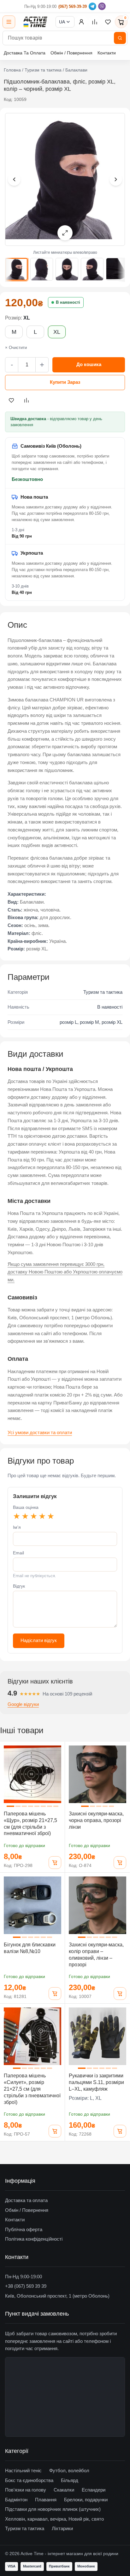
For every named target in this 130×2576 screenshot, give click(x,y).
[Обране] (108, 22)
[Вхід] (81, 22)
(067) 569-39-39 (73, 6)
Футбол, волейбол (69, 2470)
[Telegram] (92, 6)
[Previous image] (14, 179)
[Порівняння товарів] (95, 22)
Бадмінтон (16, 2500)
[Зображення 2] (42, 269)
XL (57, 332)
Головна (12, 70)
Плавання (46, 2500)
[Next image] (116, 179)
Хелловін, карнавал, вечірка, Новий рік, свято (54, 2519)
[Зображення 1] (16, 269)
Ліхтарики (62, 2528)
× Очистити (16, 348)
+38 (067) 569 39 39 (26, 2286)
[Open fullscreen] (65, 233)
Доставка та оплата (26, 2200)
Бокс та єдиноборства (29, 2480)
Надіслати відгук (39, 1640)
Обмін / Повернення (71, 53)
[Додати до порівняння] (27, 400)
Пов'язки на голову (26, 2490)
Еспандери (94, 2490)
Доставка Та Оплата (25, 53)
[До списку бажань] (11, 400)
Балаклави (76, 70)
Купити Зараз (65, 382)
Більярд (70, 2480)
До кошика (89, 364)
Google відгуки (23, 1704)
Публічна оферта (24, 2229)
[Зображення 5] (117, 269)
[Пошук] (120, 38)
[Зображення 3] (67, 269)
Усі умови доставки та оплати (40, 1432)
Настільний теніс (23, 2470)
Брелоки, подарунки (86, 2500)
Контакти (107, 53)
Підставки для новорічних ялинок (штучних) (53, 2509)
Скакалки (64, 2490)
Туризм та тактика (43, 70)
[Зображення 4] (92, 269)
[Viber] (102, 6)
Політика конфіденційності (34, 2239)
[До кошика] (55, 1863)
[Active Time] (35, 22)
